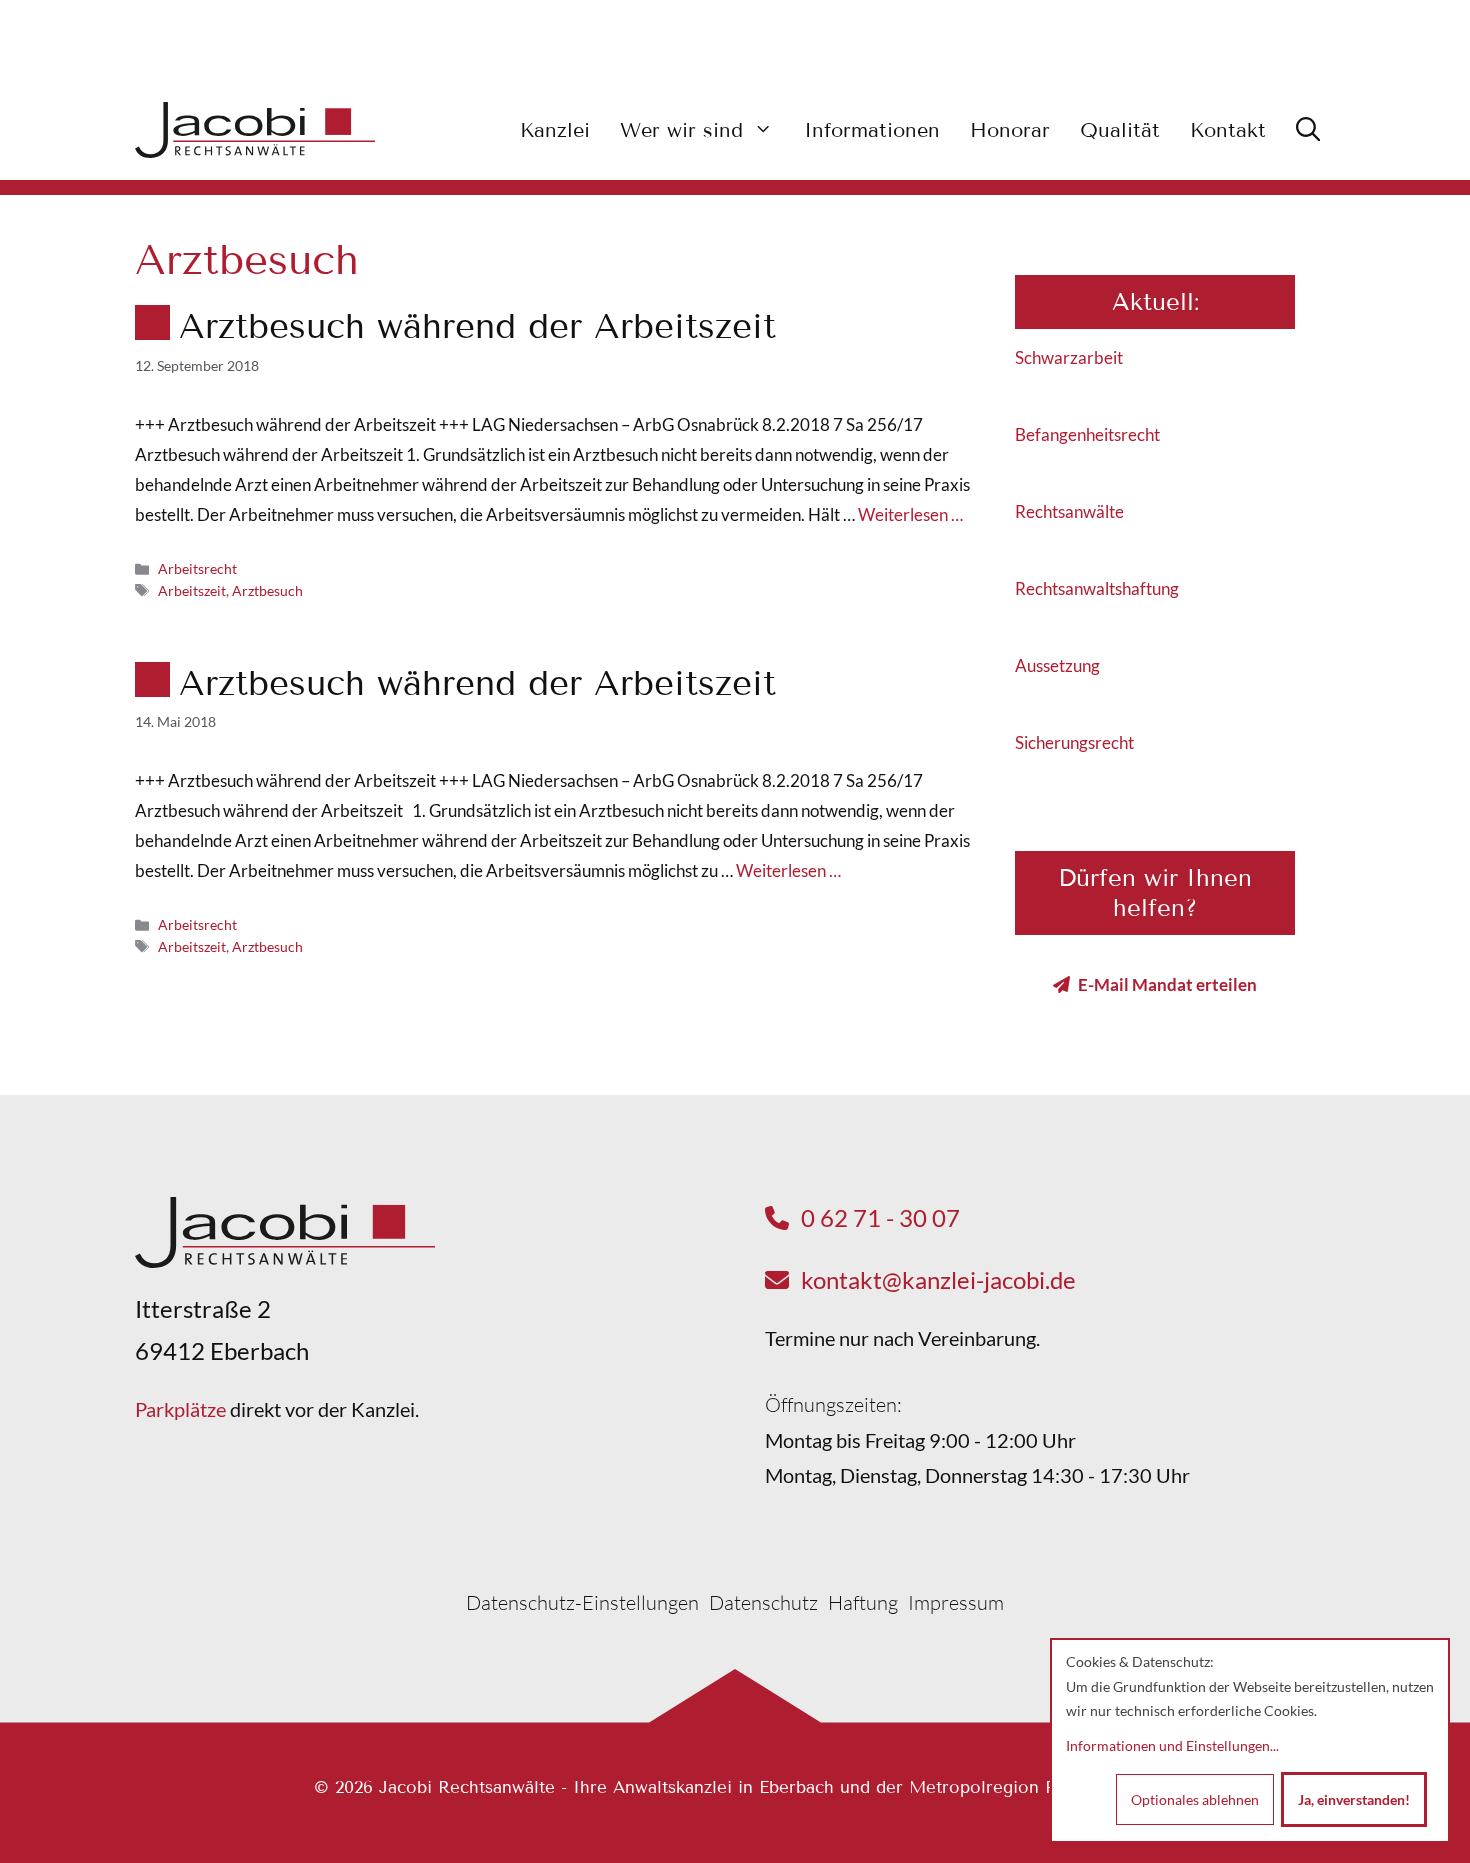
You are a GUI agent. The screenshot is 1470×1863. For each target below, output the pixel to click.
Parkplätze (180, 1409)
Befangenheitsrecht (1087, 434)
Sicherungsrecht (1074, 742)
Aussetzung (1057, 665)
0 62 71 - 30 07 (880, 1217)
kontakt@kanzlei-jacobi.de (938, 1279)
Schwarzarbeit (1069, 357)
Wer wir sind (681, 130)
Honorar (1010, 130)
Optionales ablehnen (1195, 1799)
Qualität (1120, 130)
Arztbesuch (267, 590)
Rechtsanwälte (1069, 511)
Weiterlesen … (910, 514)
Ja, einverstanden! (1354, 1799)
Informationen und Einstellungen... (1172, 1745)
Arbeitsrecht (197, 568)
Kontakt (1228, 130)
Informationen (872, 130)
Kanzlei (555, 130)
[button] (1308, 130)
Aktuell (1153, 301)
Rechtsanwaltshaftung (1097, 588)
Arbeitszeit (192, 590)
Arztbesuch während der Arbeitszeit (477, 326)
